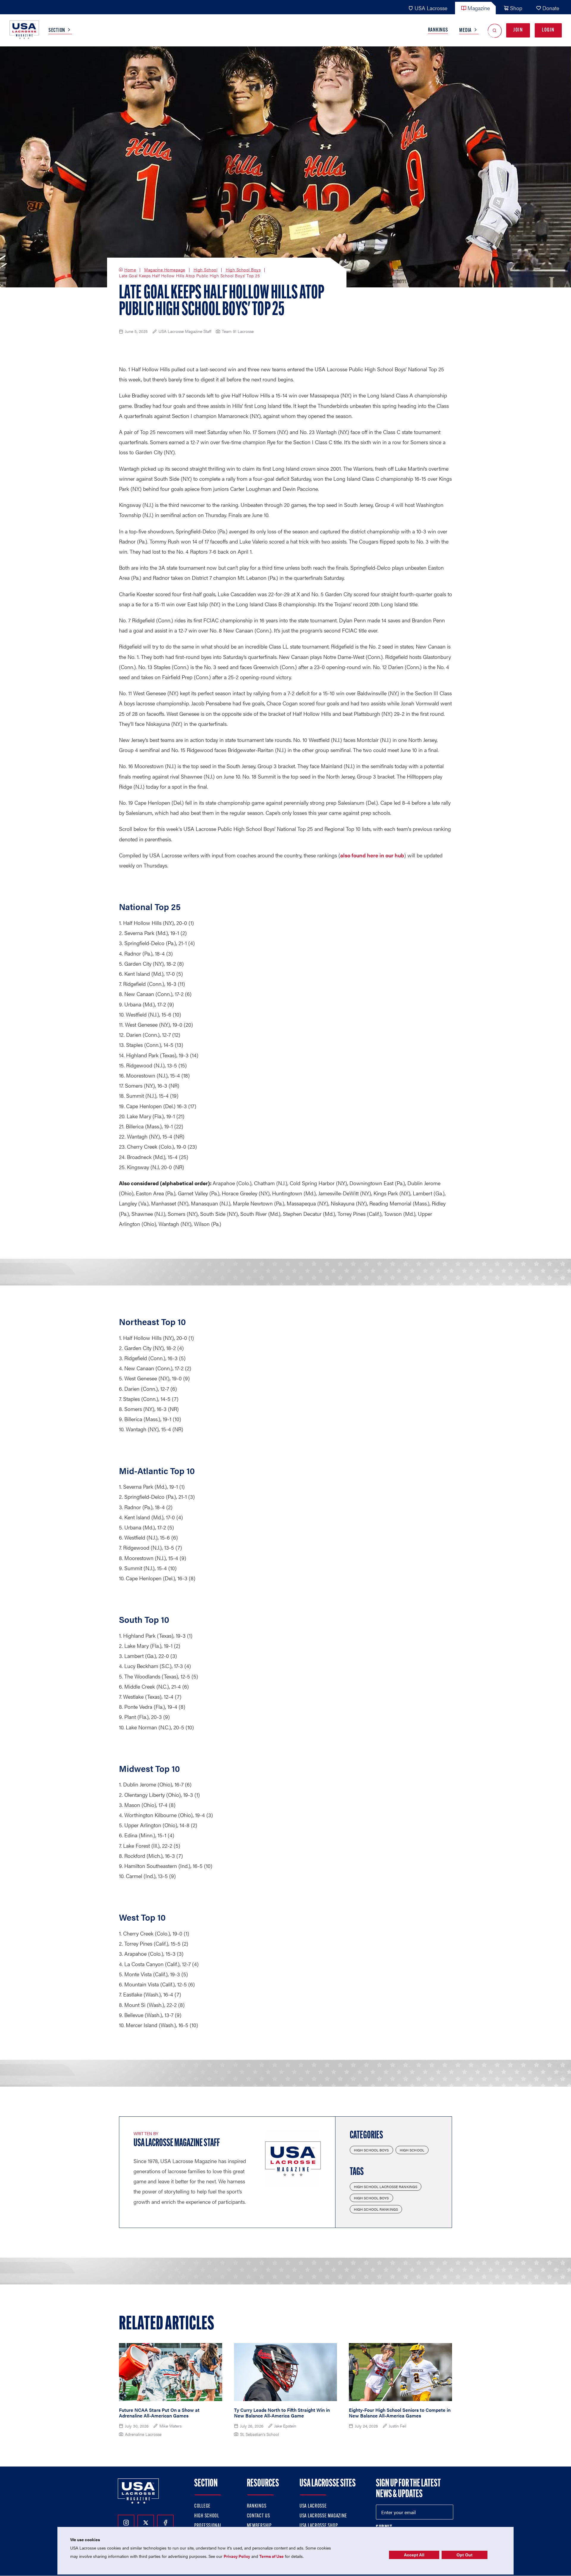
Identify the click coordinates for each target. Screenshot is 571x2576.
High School (206, 270)
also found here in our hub (372, 855)
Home (130, 270)
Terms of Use (272, 2556)
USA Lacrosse (431, 8)
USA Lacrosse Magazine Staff (177, 2143)
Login (548, 30)
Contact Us (258, 2516)
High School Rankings (376, 2209)
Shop (516, 8)
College (202, 2506)
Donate (551, 8)
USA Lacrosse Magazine (323, 2516)
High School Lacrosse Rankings (386, 2187)
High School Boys (243, 270)
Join (518, 30)
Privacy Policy (237, 2556)
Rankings (438, 30)
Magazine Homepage (165, 270)
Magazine (479, 8)
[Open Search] (495, 30)
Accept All (414, 2555)
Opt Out (465, 2555)
